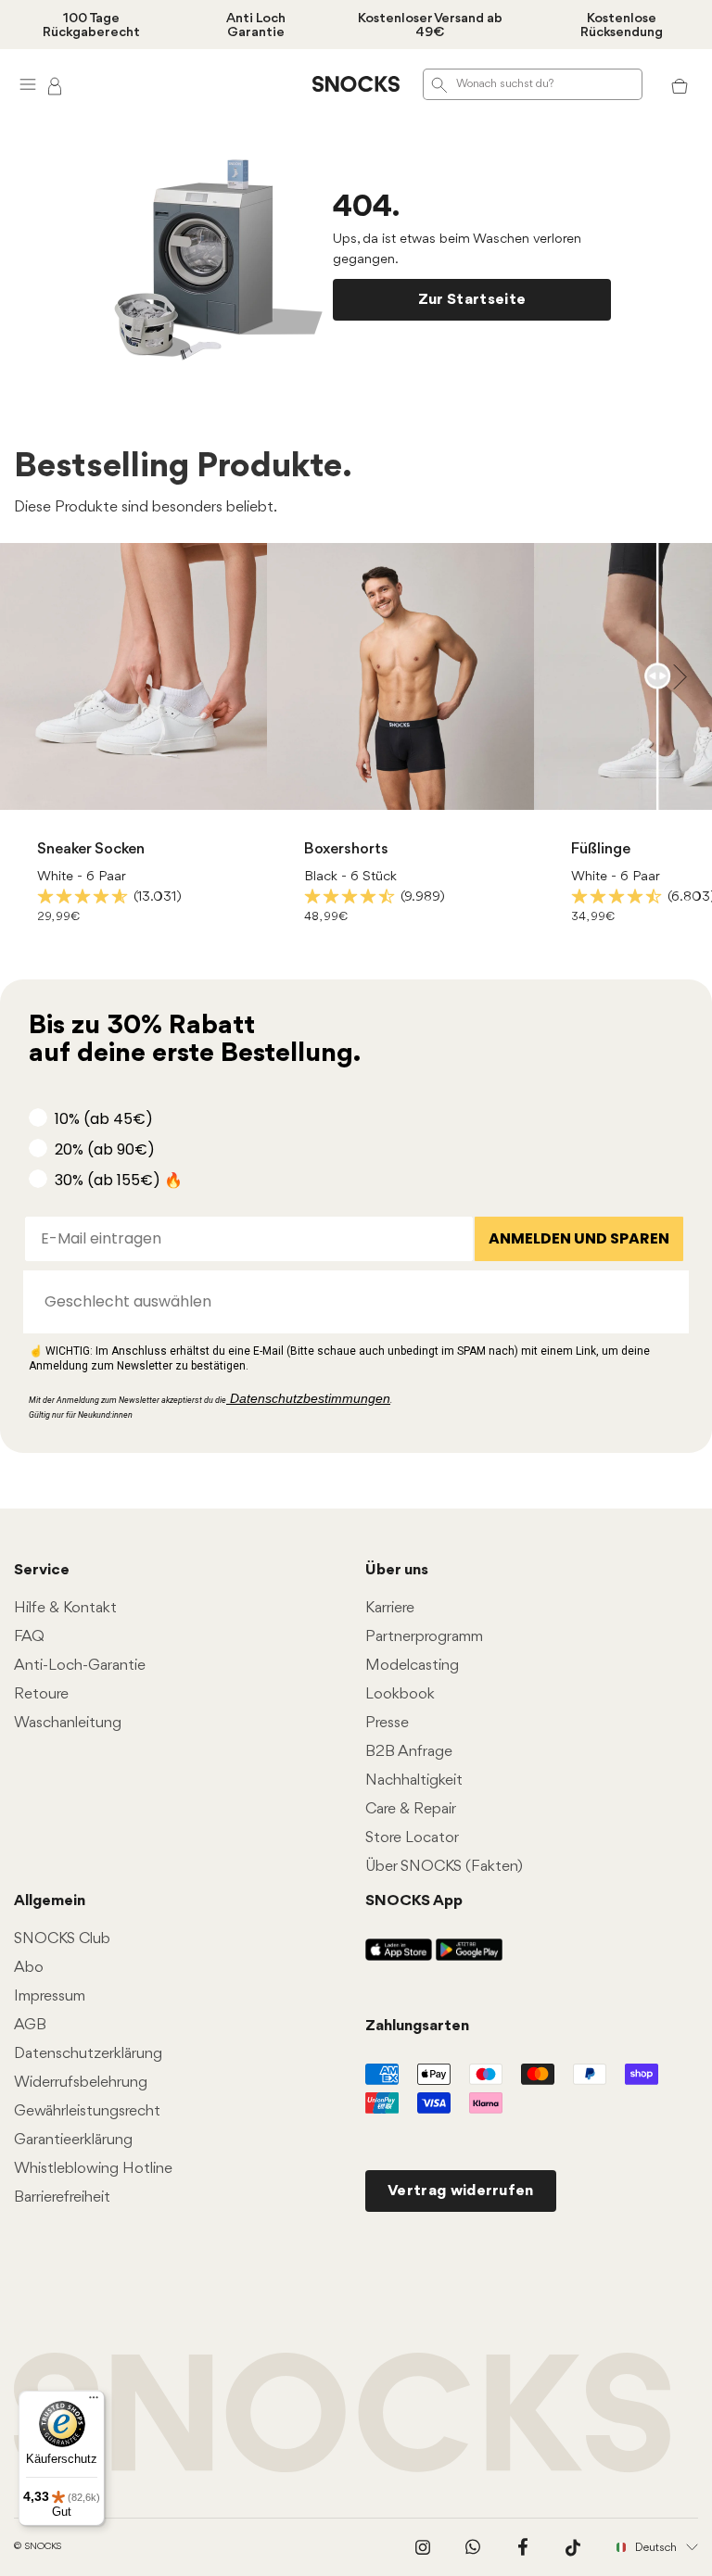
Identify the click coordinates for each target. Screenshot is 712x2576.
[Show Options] (666, 1302)
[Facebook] (523, 2547)
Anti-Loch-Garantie (80, 1666)
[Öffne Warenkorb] (680, 84)
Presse (387, 1723)
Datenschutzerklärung (88, 2054)
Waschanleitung (68, 1723)
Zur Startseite (472, 300)
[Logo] (356, 84)
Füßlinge (601, 849)
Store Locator (412, 1838)
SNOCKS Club (62, 1939)
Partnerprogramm (424, 1637)
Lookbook (400, 1694)
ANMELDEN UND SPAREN (579, 1238)
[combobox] (350, 1302)
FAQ (29, 1637)
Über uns (397, 1570)
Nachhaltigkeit (414, 1780)
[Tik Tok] (573, 2547)
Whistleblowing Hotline (93, 2169)
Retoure (41, 1694)
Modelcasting (412, 1666)
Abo (29, 1968)
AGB (30, 2025)
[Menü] (94, 2402)
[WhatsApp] (473, 2547)
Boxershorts (346, 849)
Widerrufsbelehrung (81, 2083)
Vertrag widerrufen (461, 2191)
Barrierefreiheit (62, 2197)
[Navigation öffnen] (28, 84)
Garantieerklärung (73, 2140)
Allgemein (50, 1901)
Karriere (390, 1608)
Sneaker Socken (91, 849)
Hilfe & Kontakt (65, 1608)
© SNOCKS (38, 2547)
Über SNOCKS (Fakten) (444, 1867)
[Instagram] (423, 2547)
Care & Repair (411, 1809)
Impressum (50, 1996)
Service (42, 1570)
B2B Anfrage (409, 1752)
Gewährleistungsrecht (87, 2111)
